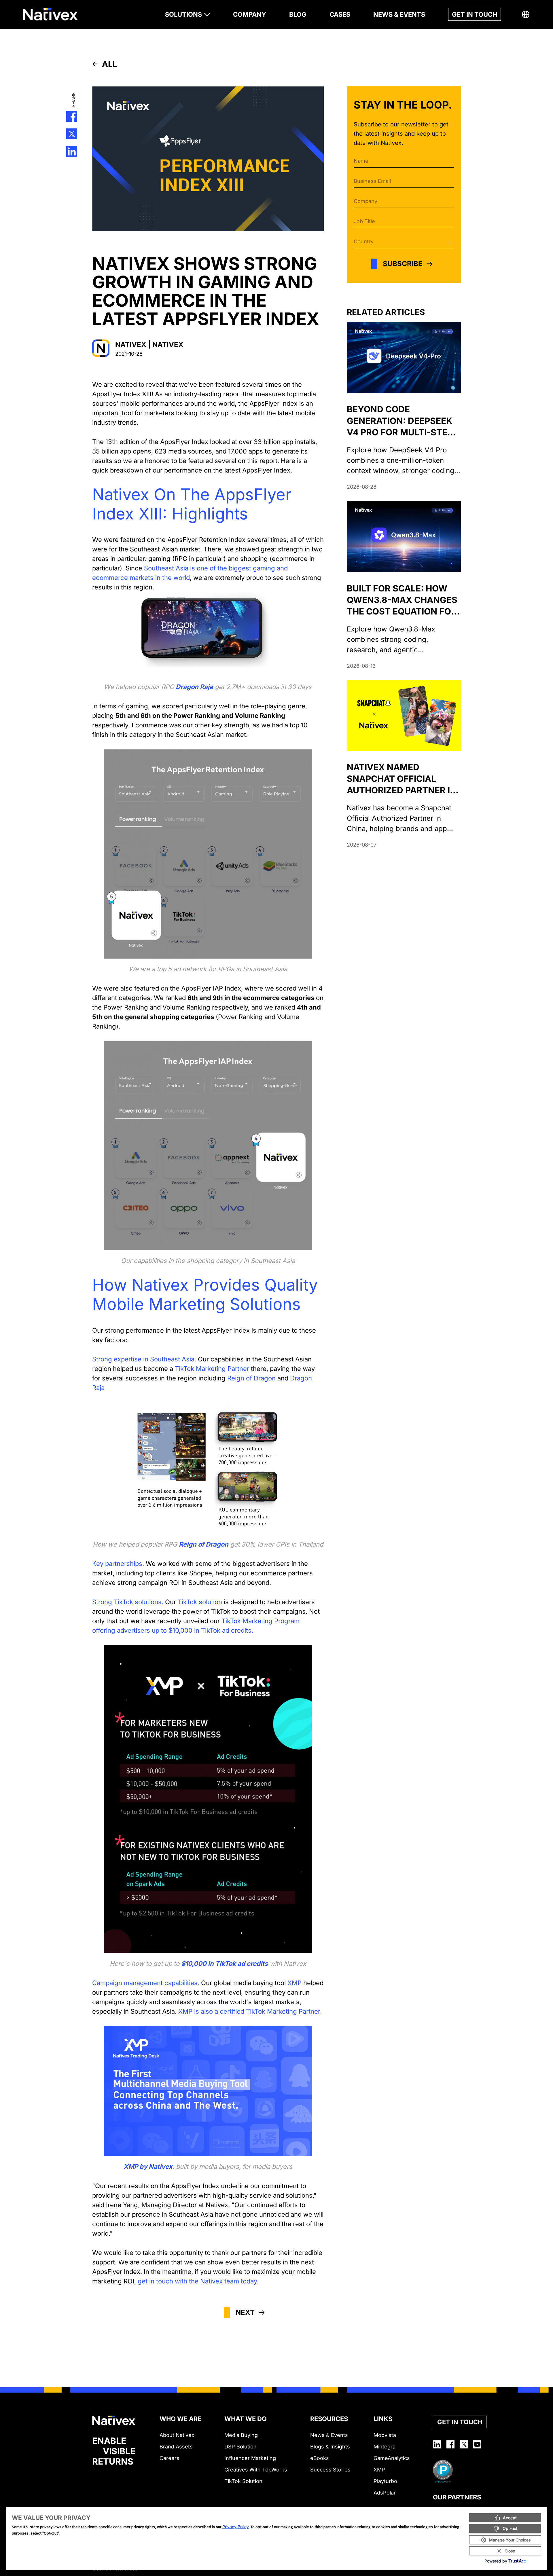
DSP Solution (240, 2447)
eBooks (320, 2458)
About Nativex (177, 2435)
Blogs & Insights (330, 2447)
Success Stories (330, 2470)
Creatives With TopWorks (256, 2470)
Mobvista (385, 2435)
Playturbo (385, 2481)
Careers (170, 2458)
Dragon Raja (194, 687)
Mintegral (385, 2447)
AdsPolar (385, 2493)
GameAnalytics (392, 2458)
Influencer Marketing (250, 2458)
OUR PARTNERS (457, 2497)
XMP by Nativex (148, 2167)
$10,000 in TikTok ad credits (225, 1964)
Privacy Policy (236, 2527)
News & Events (329, 2435)
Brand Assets (176, 2447)
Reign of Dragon (204, 1544)
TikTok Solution (243, 2481)
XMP (379, 2470)
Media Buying (241, 2435)
